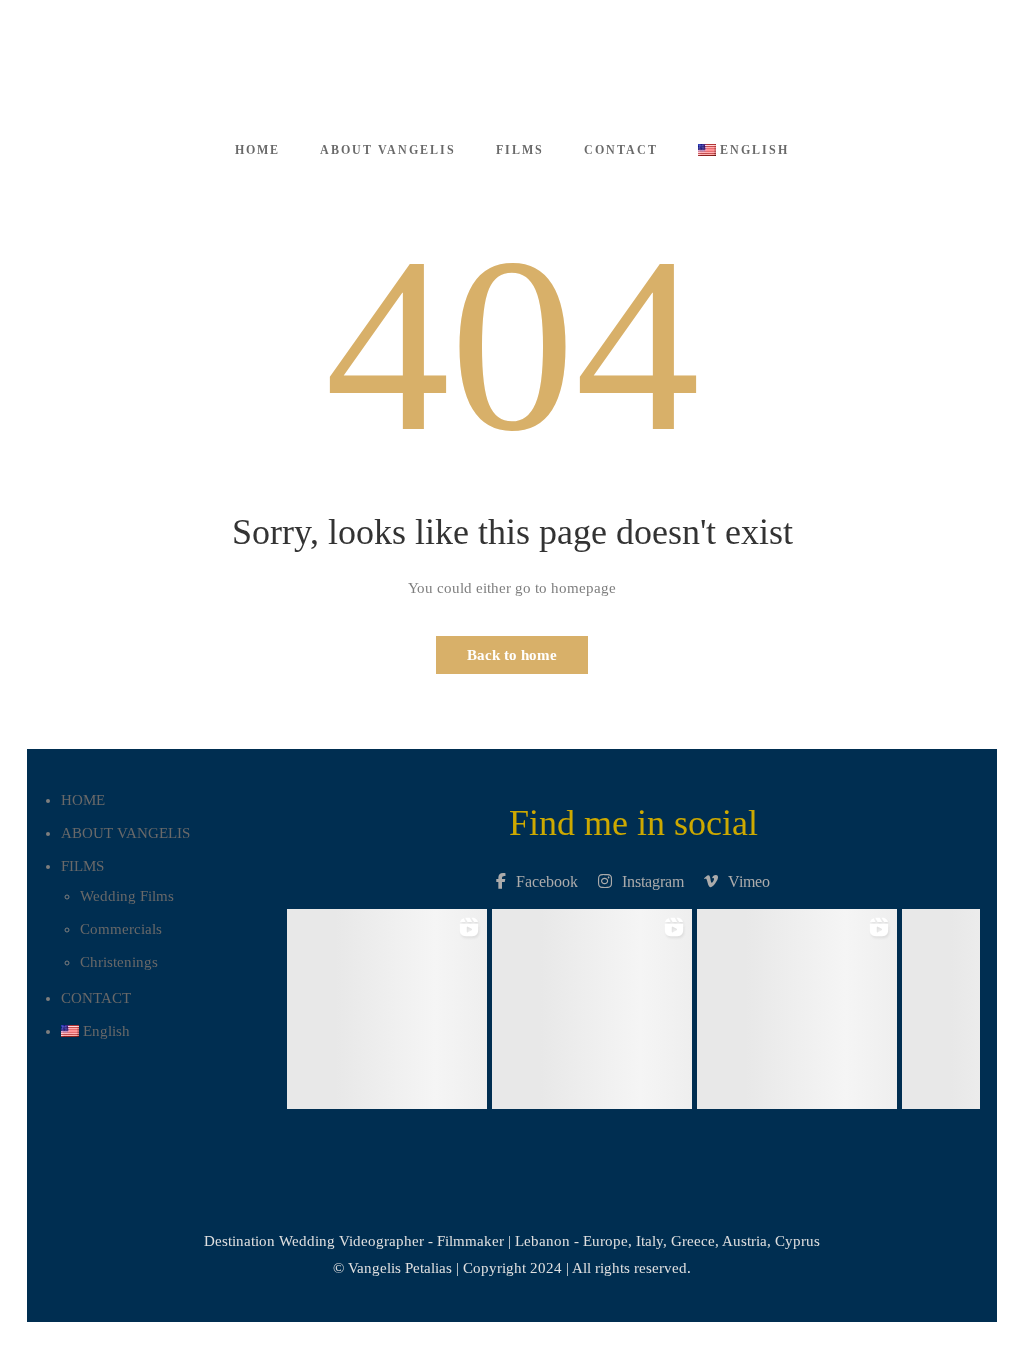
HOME (257, 150)
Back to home (512, 655)
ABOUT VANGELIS (388, 150)
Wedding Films (127, 896)
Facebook (547, 881)
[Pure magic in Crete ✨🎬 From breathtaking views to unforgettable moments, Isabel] (386, 1003)
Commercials (121, 929)
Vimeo (749, 881)
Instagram (653, 881)
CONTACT (621, 150)
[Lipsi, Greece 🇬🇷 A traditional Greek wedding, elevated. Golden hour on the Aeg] (591, 1003)
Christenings (119, 962)
